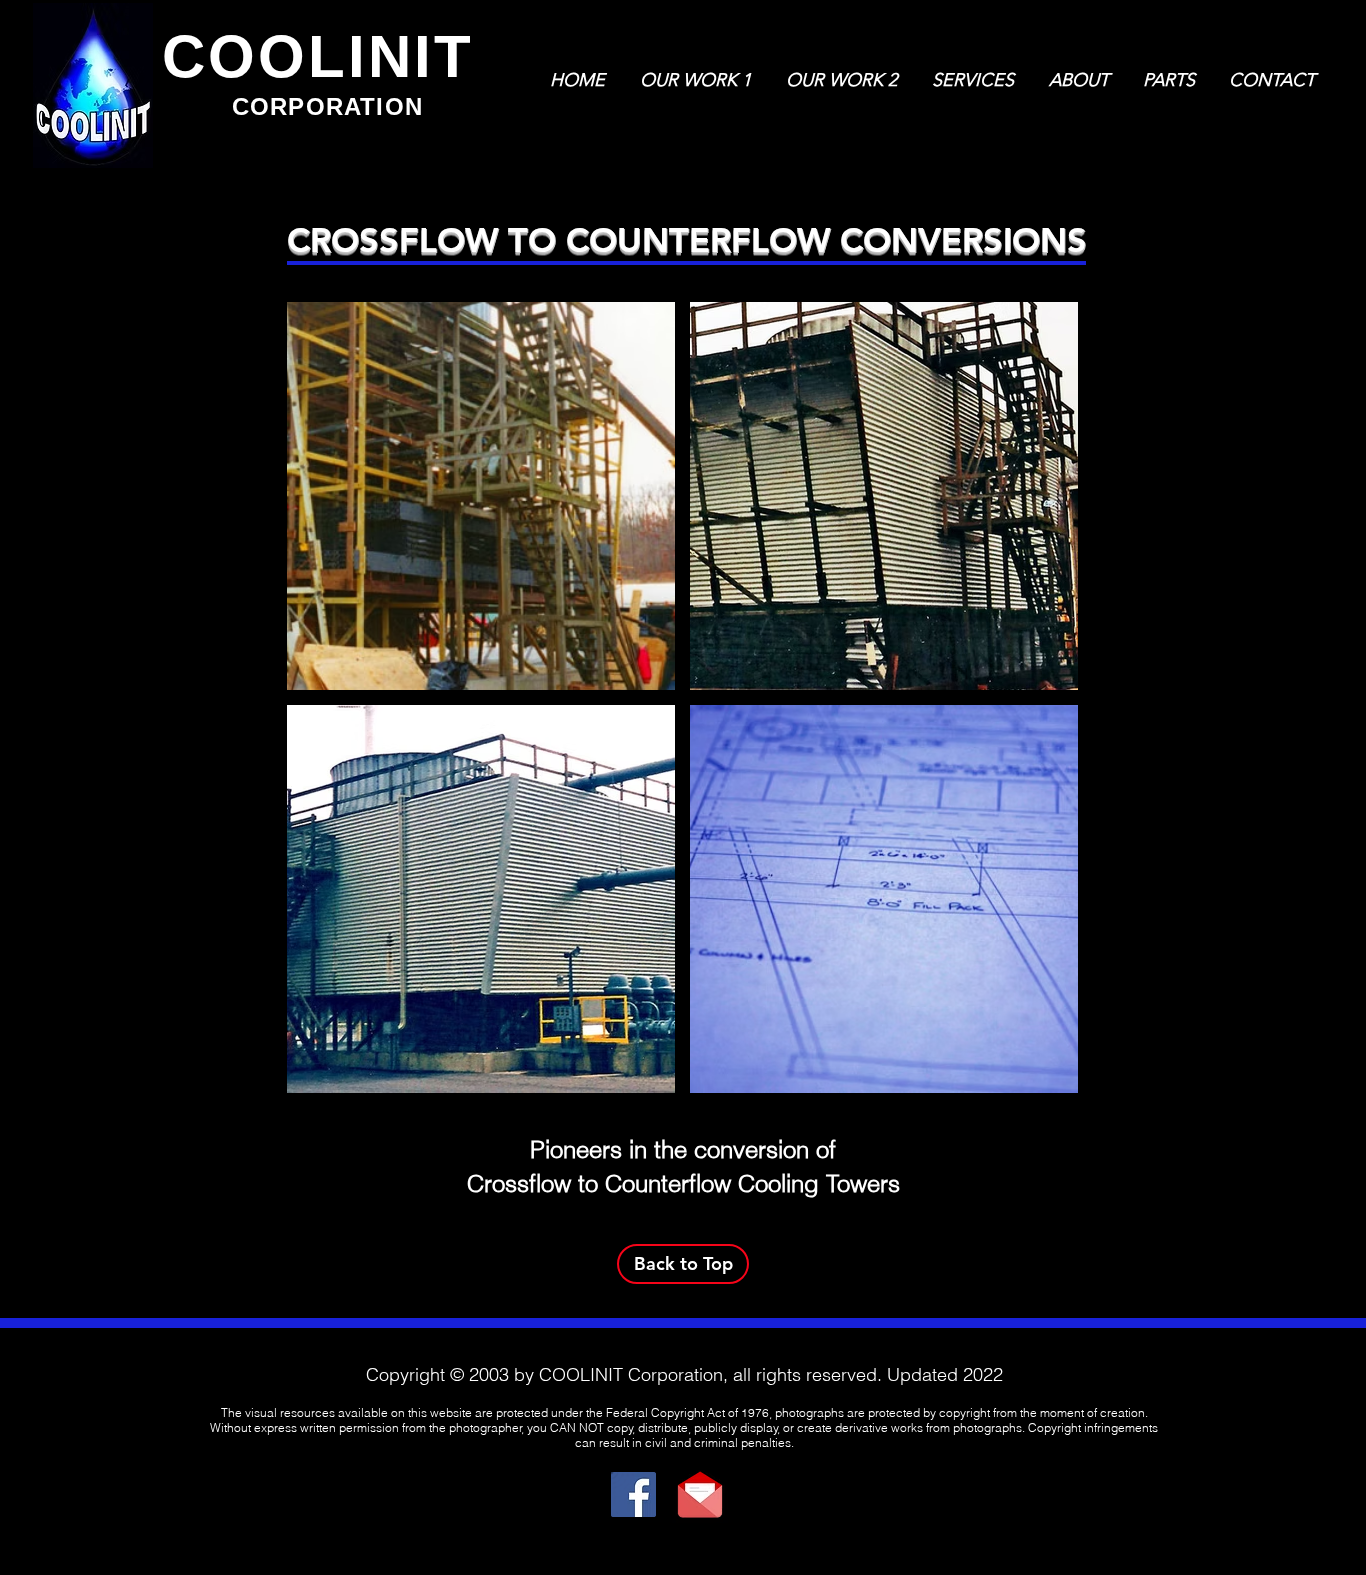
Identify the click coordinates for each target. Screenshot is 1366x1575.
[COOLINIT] (633, 1494)
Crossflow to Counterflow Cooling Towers (683, 1183)
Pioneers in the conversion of (683, 1149)
